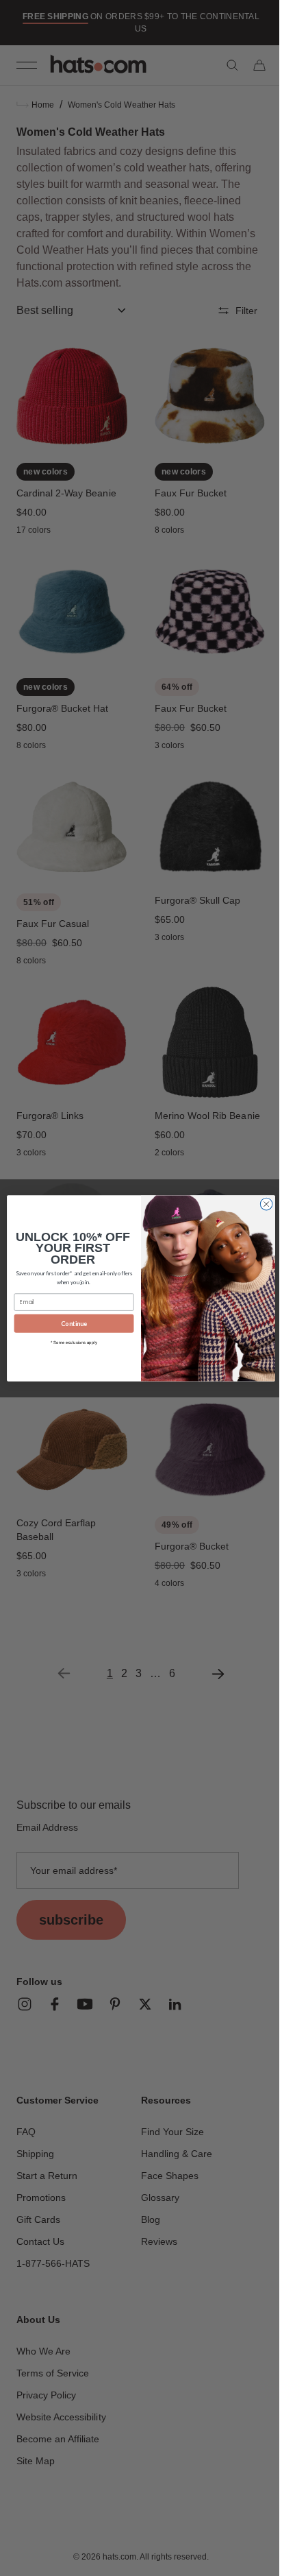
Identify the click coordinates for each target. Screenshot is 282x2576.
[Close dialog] (261, 1204)
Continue (69, 1323)
